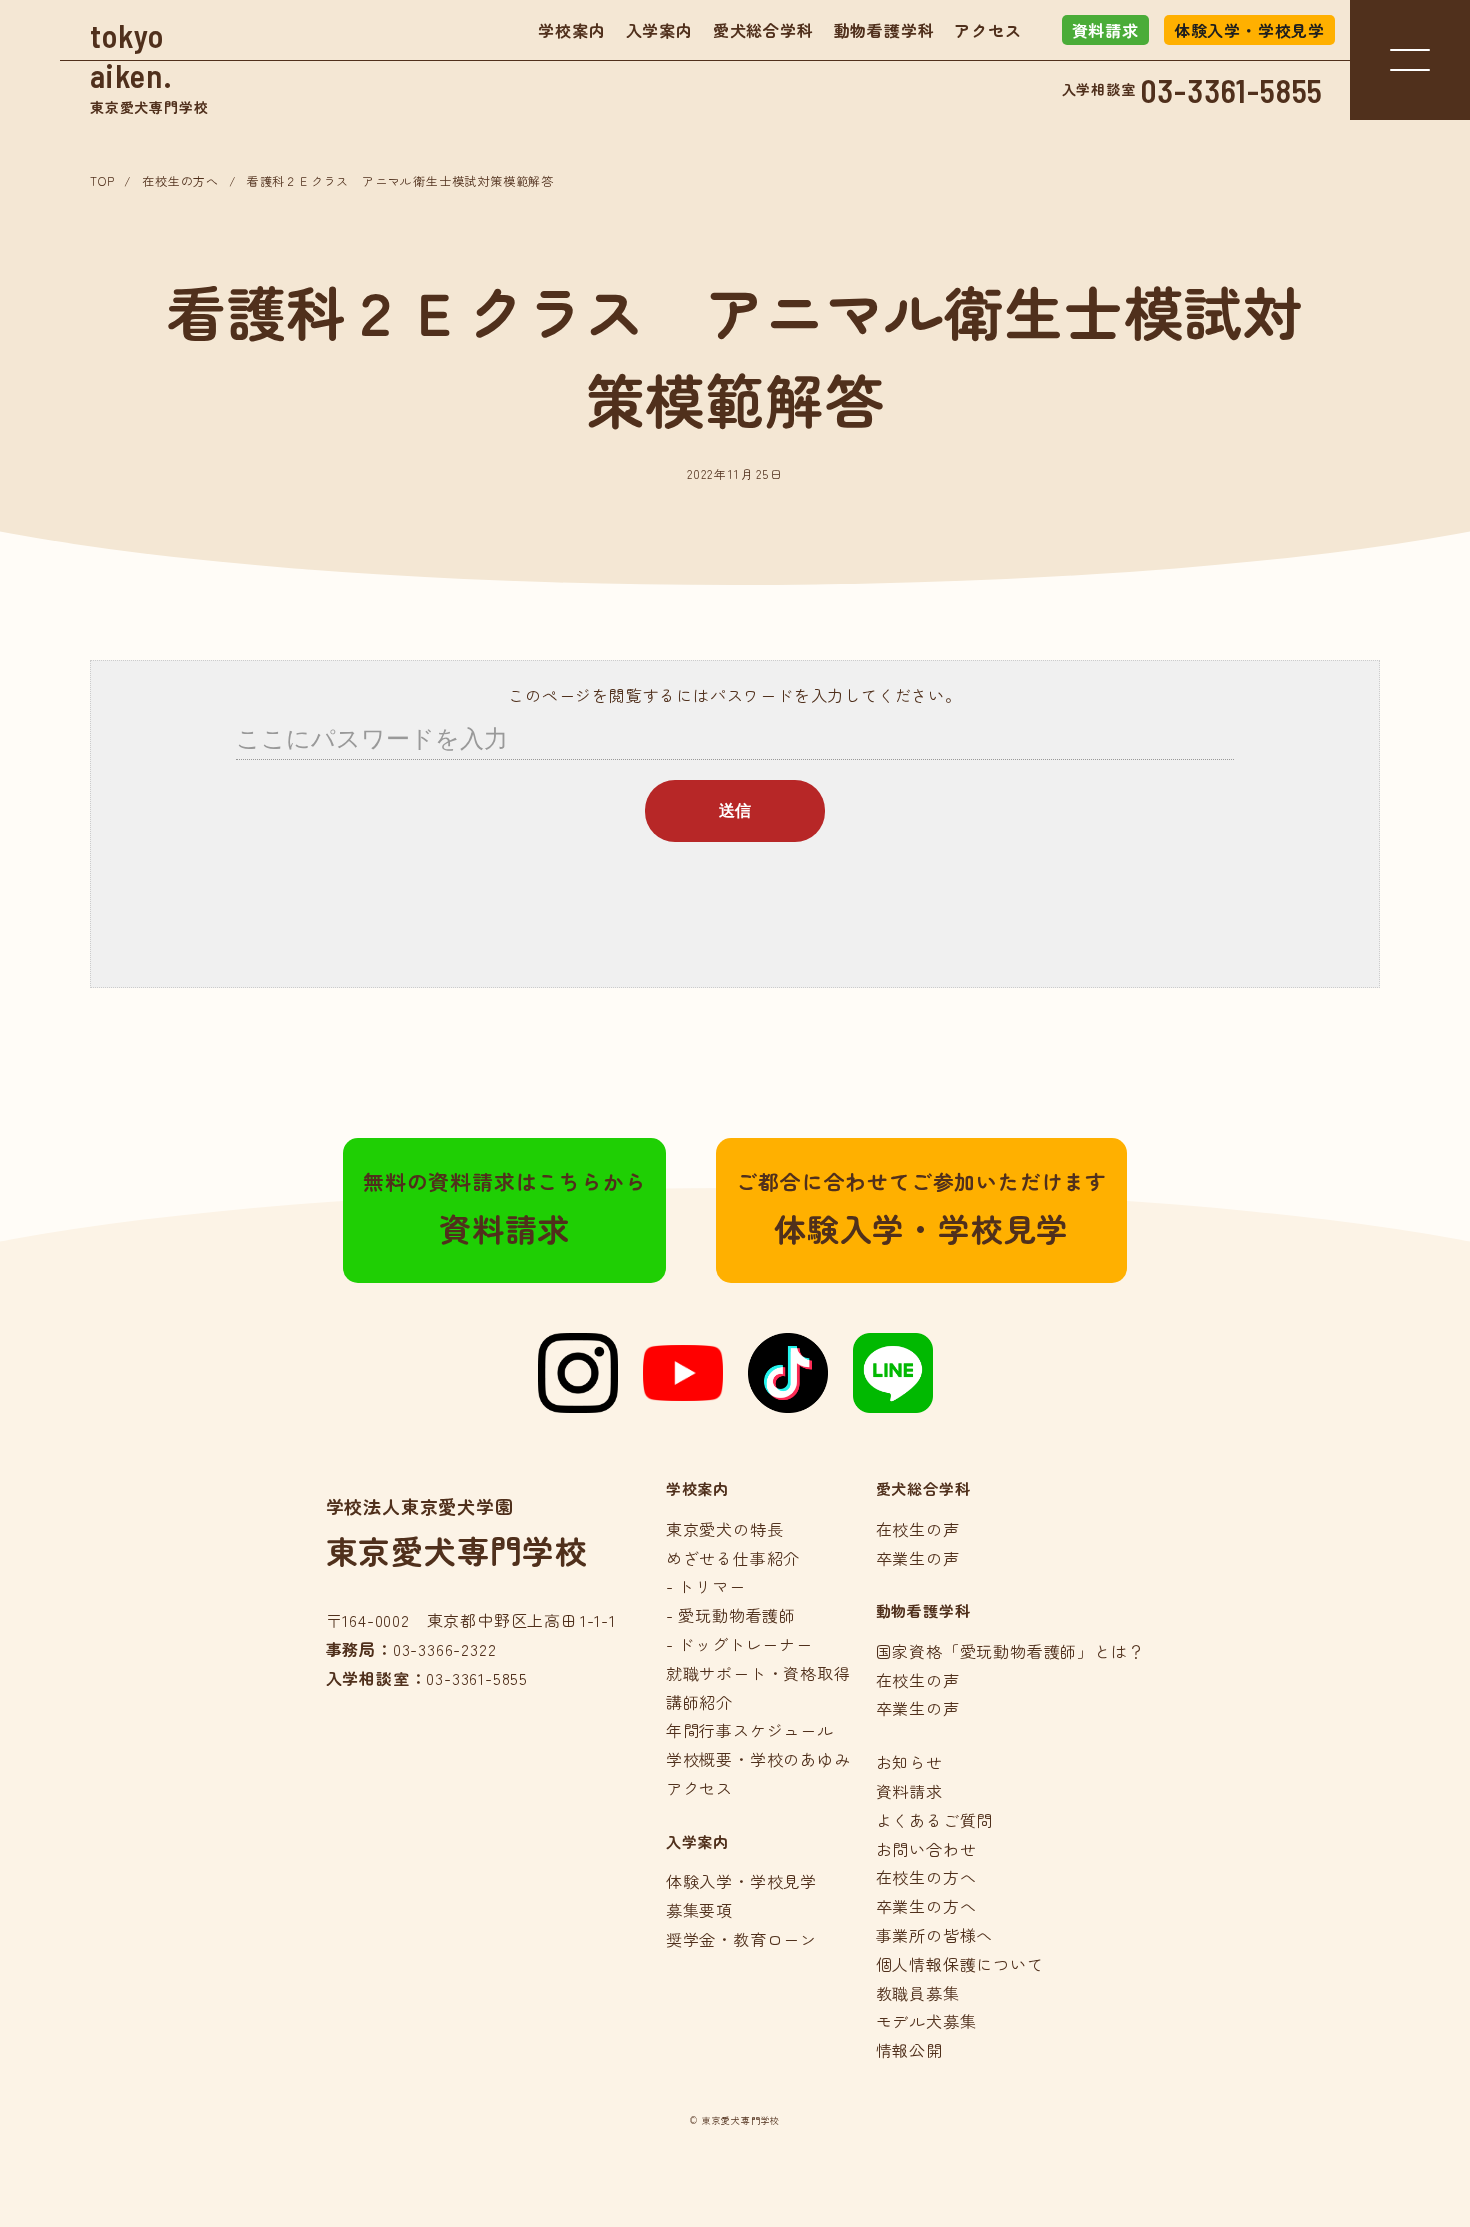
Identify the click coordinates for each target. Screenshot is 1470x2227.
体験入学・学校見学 (1249, 30)
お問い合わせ (926, 1849)
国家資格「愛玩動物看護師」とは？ (1010, 1651)
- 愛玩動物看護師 (731, 1615)
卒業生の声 (918, 1558)
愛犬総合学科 (763, 30)
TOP (102, 180)
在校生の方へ (180, 180)
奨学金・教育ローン (741, 1939)
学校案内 (571, 30)
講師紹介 (699, 1702)
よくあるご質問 (935, 1820)
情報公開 (909, 2050)
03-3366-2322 (445, 1649)
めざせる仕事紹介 (733, 1558)
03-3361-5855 (1232, 90)
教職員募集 (918, 1993)
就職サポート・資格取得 (758, 1673)
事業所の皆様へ (935, 1935)
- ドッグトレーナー (739, 1644)
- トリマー (706, 1586)
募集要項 (699, 1910)
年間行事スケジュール (750, 1730)
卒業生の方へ (926, 1906)
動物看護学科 (884, 30)
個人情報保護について (960, 1964)
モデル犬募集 (926, 2021)
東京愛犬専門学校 (149, 66)
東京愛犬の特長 (725, 1529)
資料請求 (1105, 30)
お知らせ (909, 1762)
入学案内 (659, 30)
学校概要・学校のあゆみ (758, 1759)
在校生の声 (918, 1529)
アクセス (987, 30)
